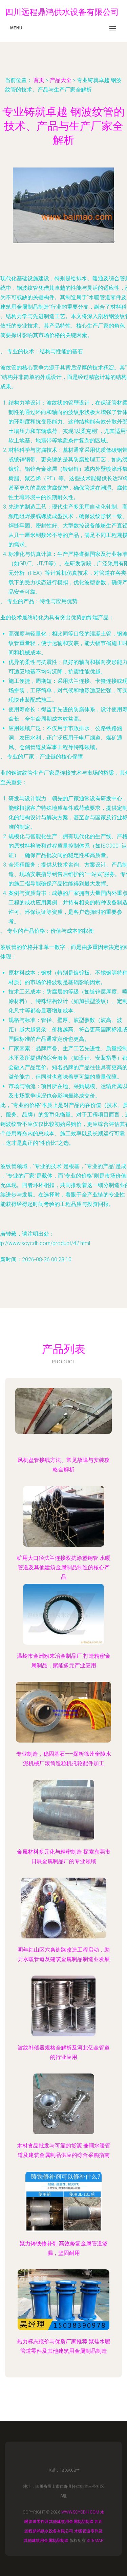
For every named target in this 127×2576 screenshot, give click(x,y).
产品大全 (61, 80)
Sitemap (95, 2541)
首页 (39, 80)
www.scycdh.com (80, 2512)
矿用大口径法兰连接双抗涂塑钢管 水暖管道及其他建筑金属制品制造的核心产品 (64, 1567)
